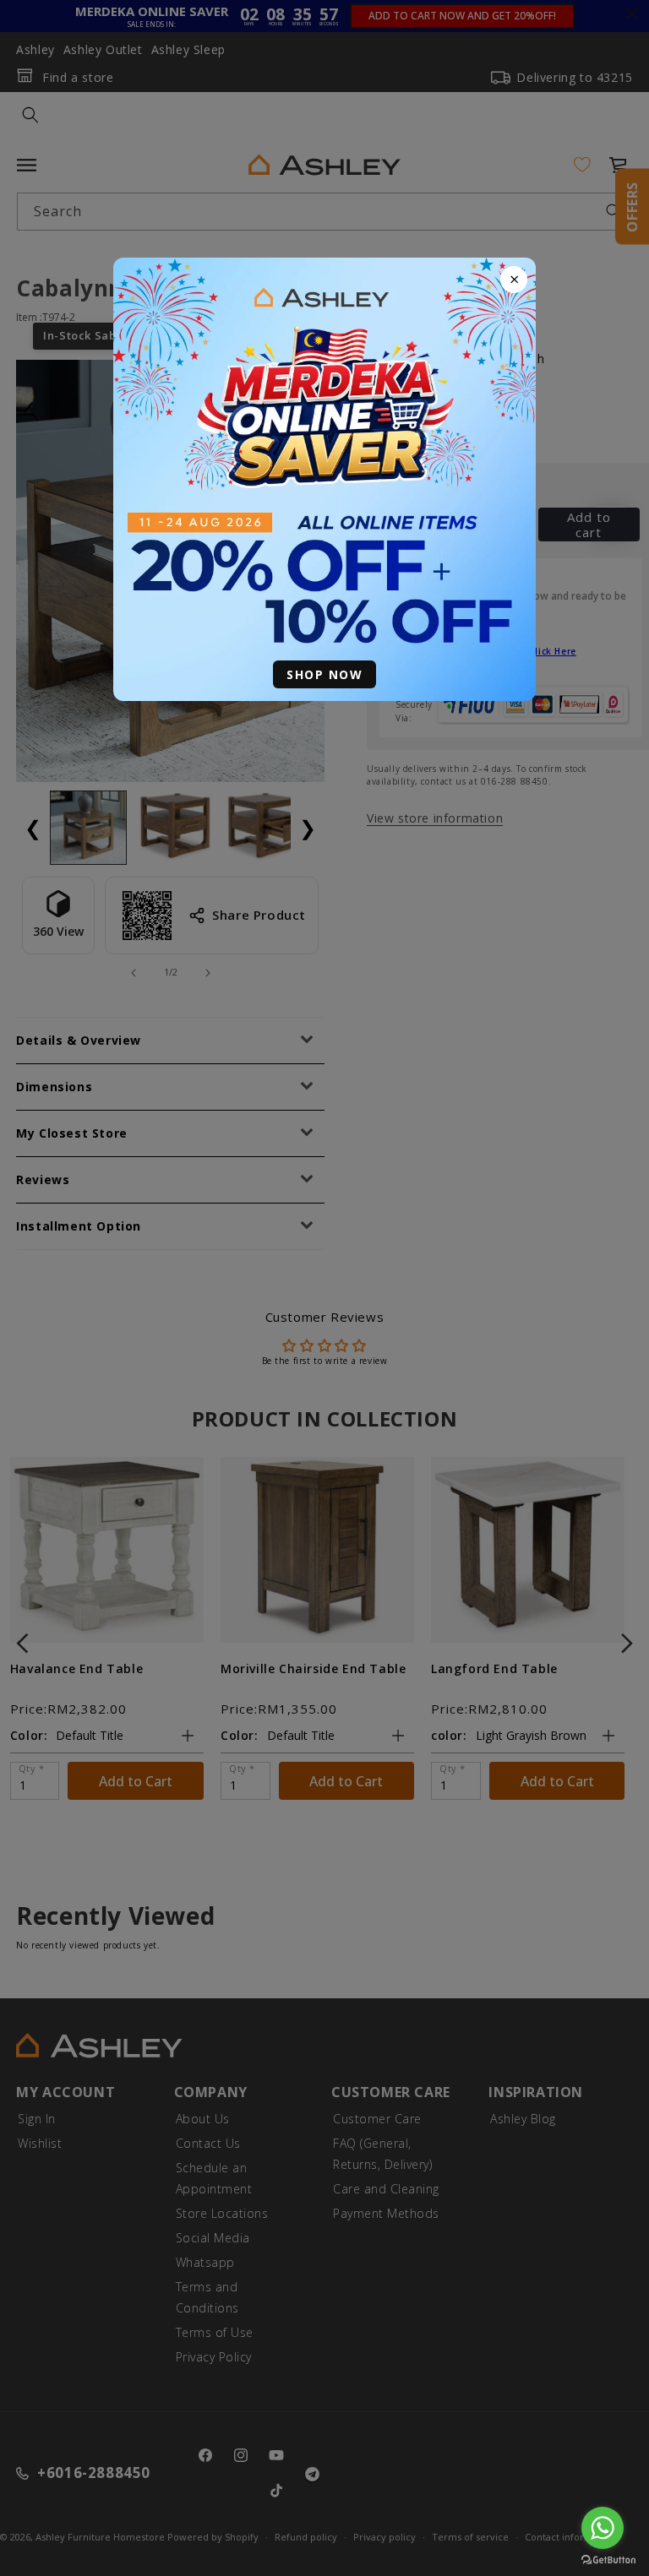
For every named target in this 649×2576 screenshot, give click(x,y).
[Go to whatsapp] (603, 2528)
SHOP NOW (324, 674)
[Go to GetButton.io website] (608, 2560)
